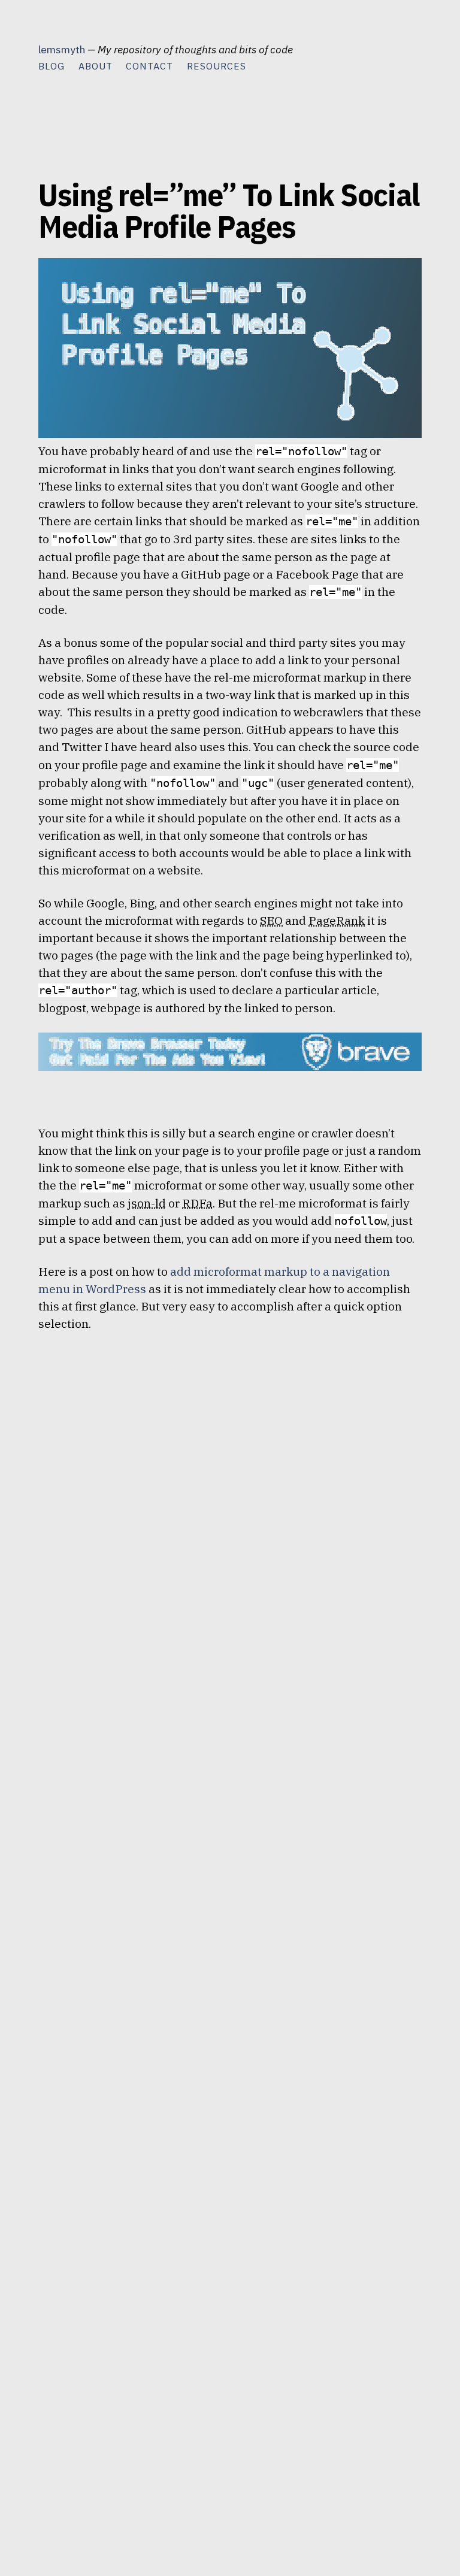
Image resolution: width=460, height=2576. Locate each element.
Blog (52, 66)
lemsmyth (62, 49)
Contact (149, 66)
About (96, 66)
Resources (217, 66)
